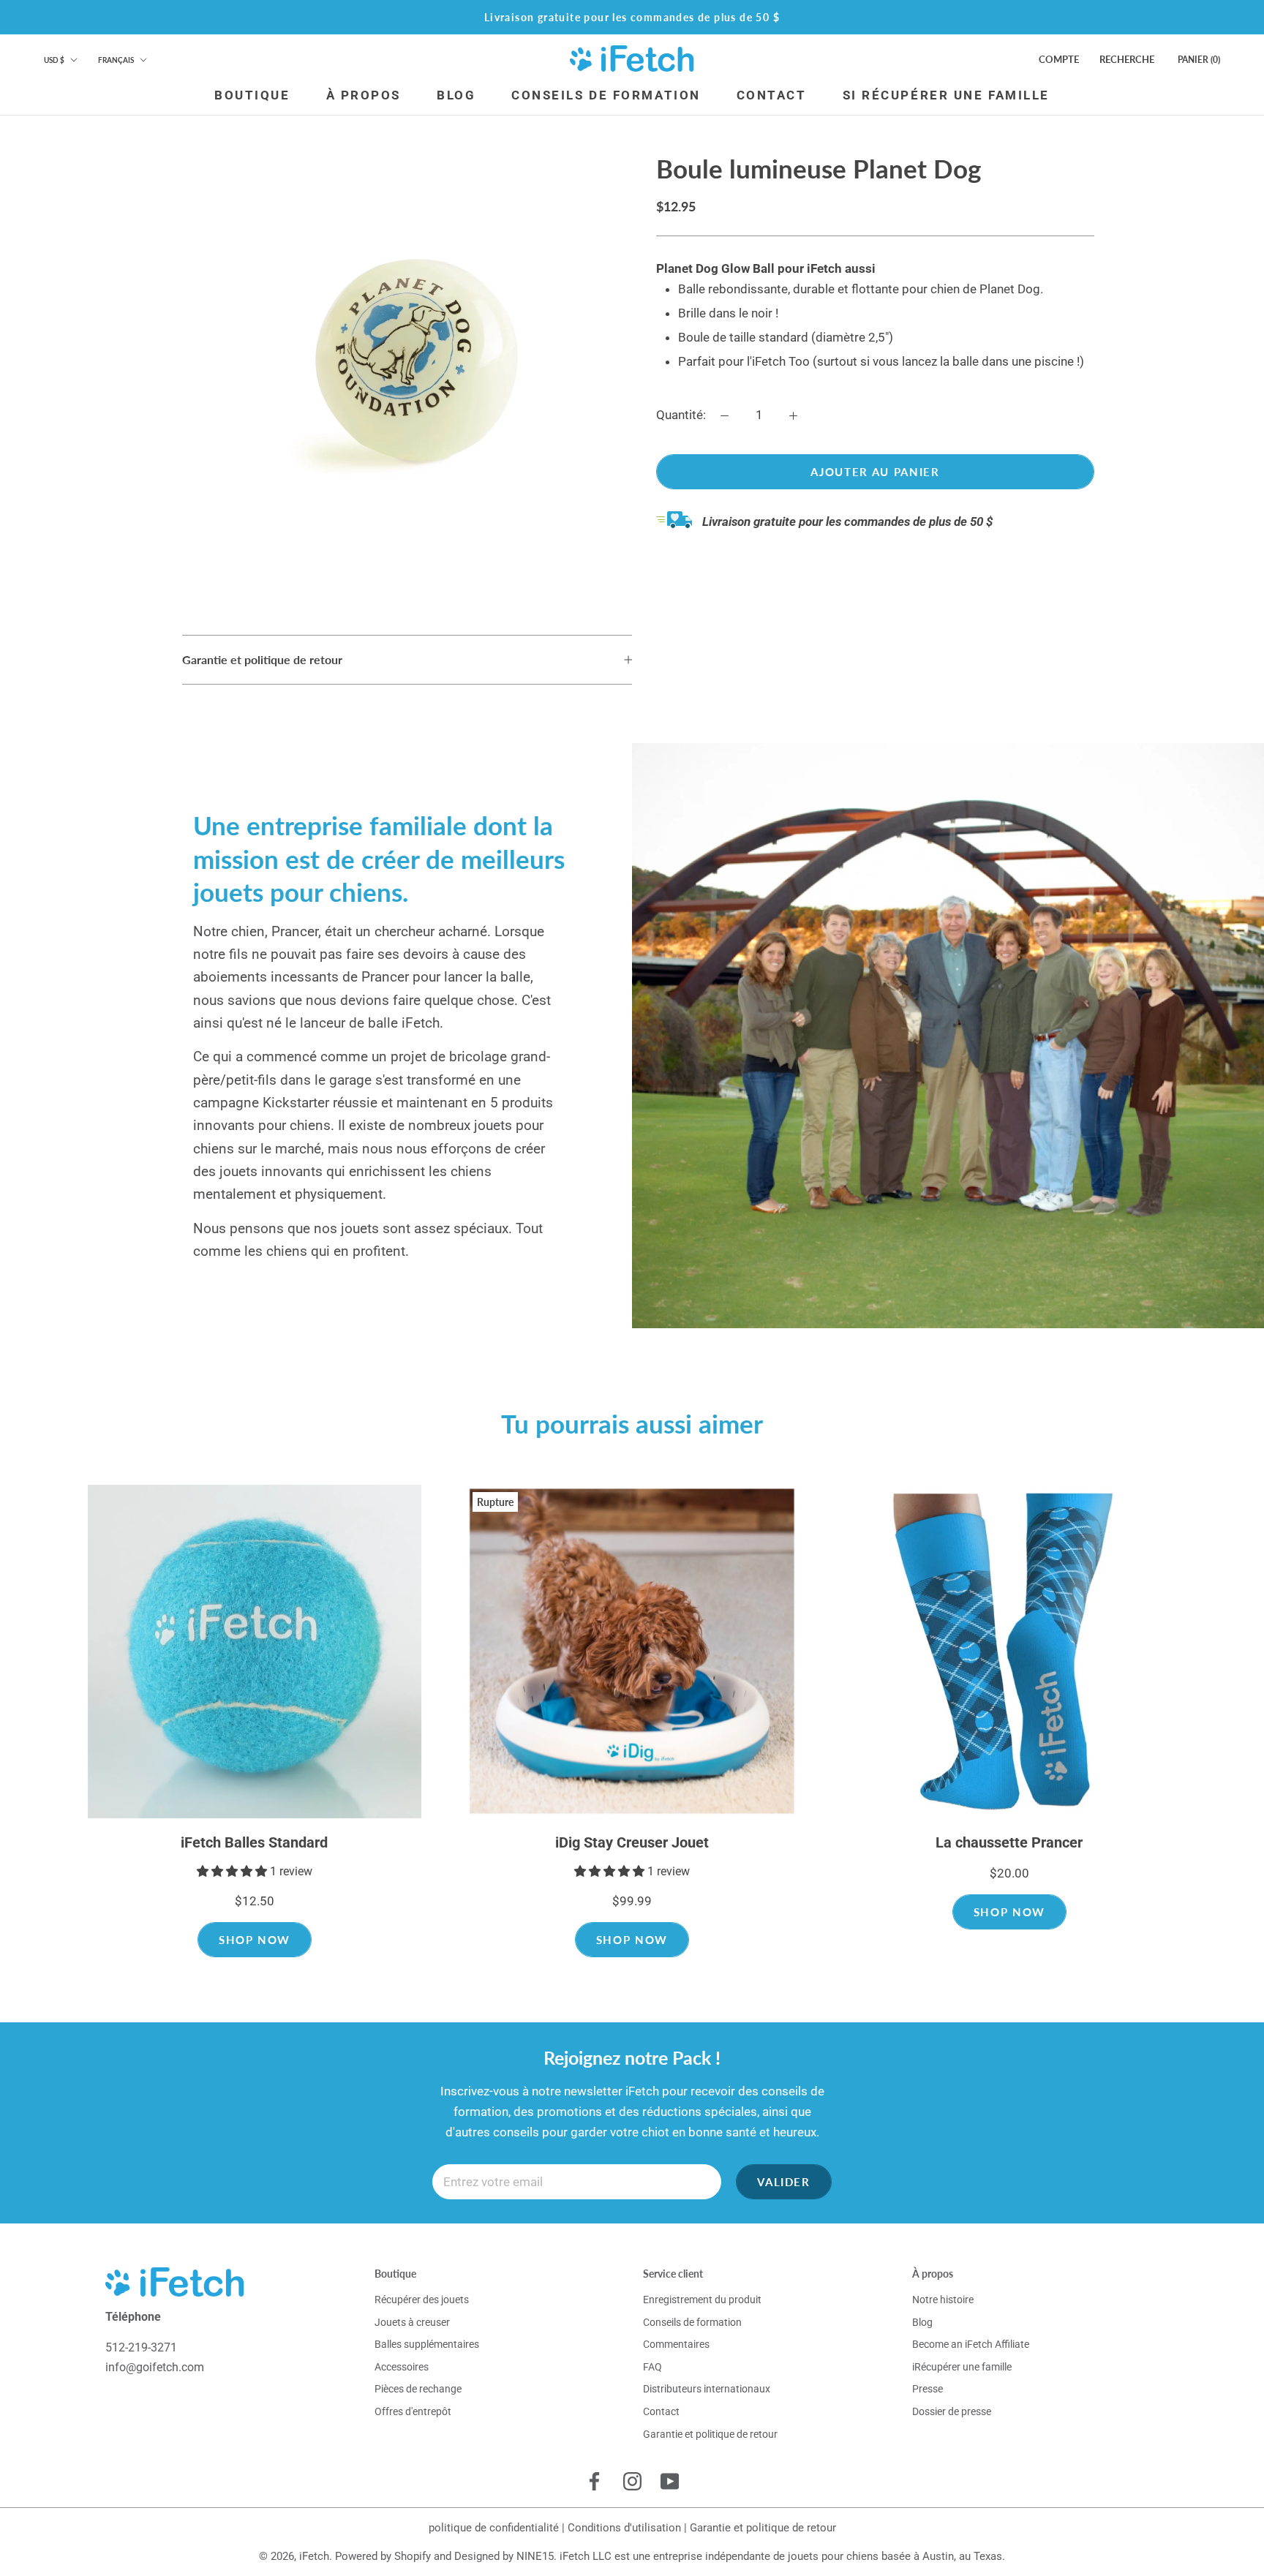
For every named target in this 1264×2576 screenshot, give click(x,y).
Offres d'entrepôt (413, 2411)
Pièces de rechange (418, 2389)
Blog (922, 2322)
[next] (1218, 1707)
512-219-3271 (141, 2347)
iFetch (314, 2556)
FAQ (652, 2367)
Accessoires (402, 2367)
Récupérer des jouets (422, 2300)
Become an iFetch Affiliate (971, 2344)
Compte (1059, 59)
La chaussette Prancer (1009, 1842)
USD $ (54, 60)
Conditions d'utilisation (624, 2528)
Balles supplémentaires (427, 2344)
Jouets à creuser (412, 2322)
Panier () (1199, 60)
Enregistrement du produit (702, 2300)
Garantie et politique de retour (262, 659)
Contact (661, 2411)
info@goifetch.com (155, 2367)
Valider (784, 2182)
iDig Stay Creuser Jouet (632, 1842)
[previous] (46, 1707)
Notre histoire (943, 2300)
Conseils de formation (692, 2322)
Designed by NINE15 (504, 2556)
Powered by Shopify (383, 2556)
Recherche (1127, 59)
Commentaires (676, 2344)
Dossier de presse (952, 2411)
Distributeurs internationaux (707, 2389)
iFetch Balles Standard (254, 1842)
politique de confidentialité (494, 2528)
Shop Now (255, 1940)
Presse (928, 2389)
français (116, 60)
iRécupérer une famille (962, 2367)
